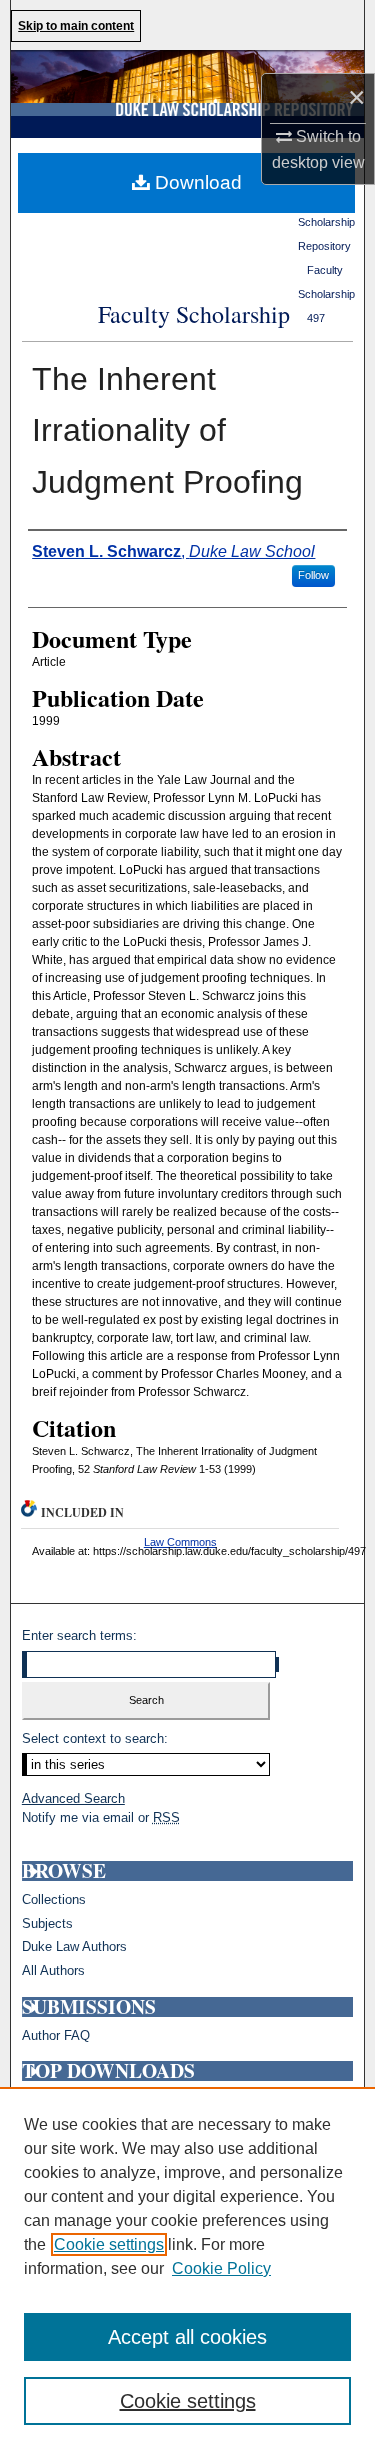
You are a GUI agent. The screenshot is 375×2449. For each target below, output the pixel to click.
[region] (187, 2268)
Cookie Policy (221, 2268)
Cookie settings (109, 2244)
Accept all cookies (187, 2337)
